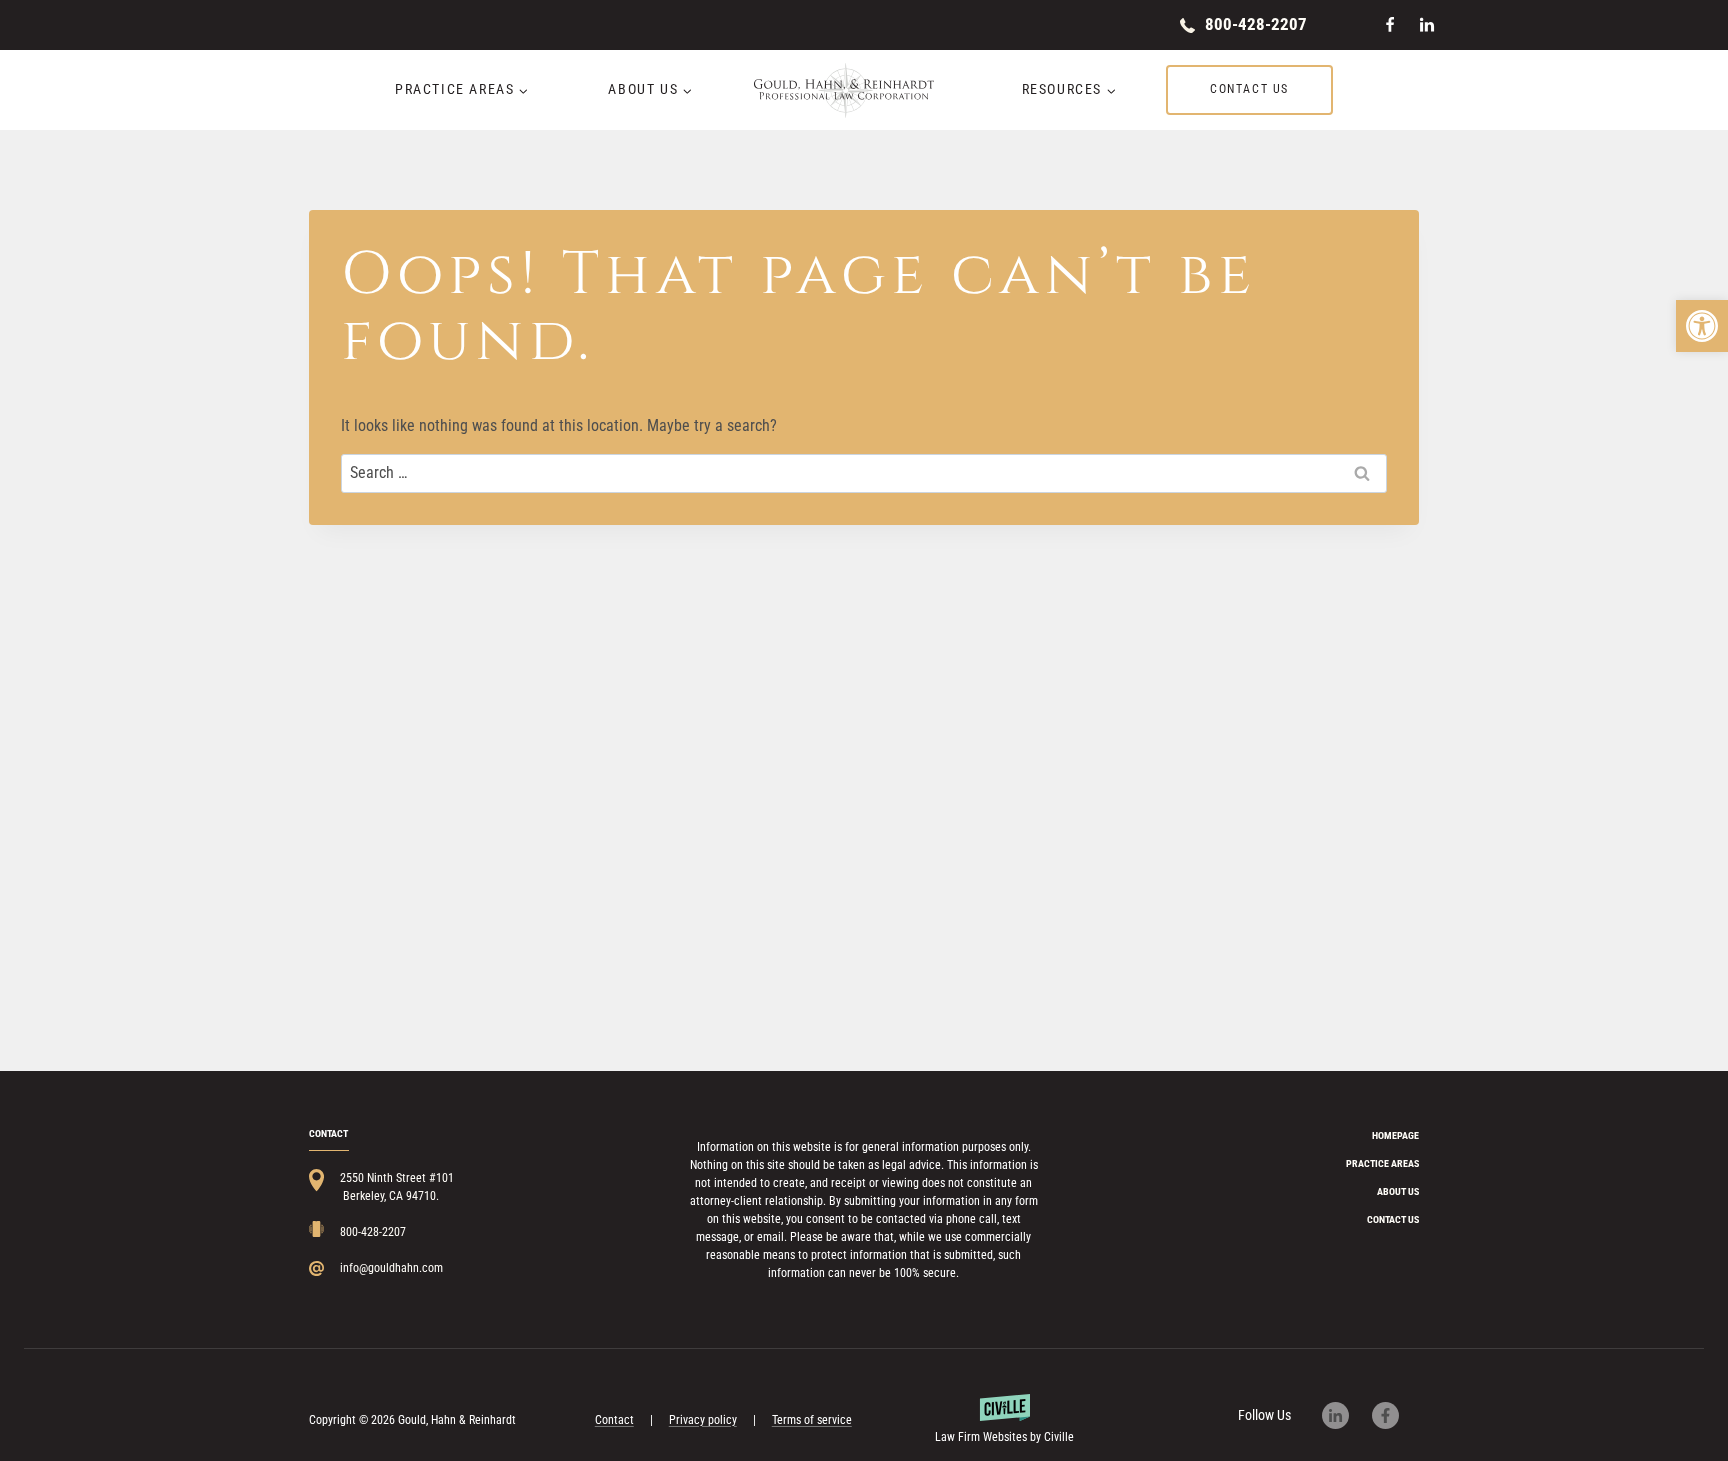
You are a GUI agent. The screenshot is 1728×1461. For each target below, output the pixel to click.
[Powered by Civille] (1005, 1420)
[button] (1702, 326)
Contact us (1249, 89)
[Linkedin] (1427, 25)
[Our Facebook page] (1395, 1415)
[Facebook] (1390, 25)
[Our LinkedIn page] (1345, 1415)
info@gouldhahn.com (391, 1268)
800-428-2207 (1256, 24)
